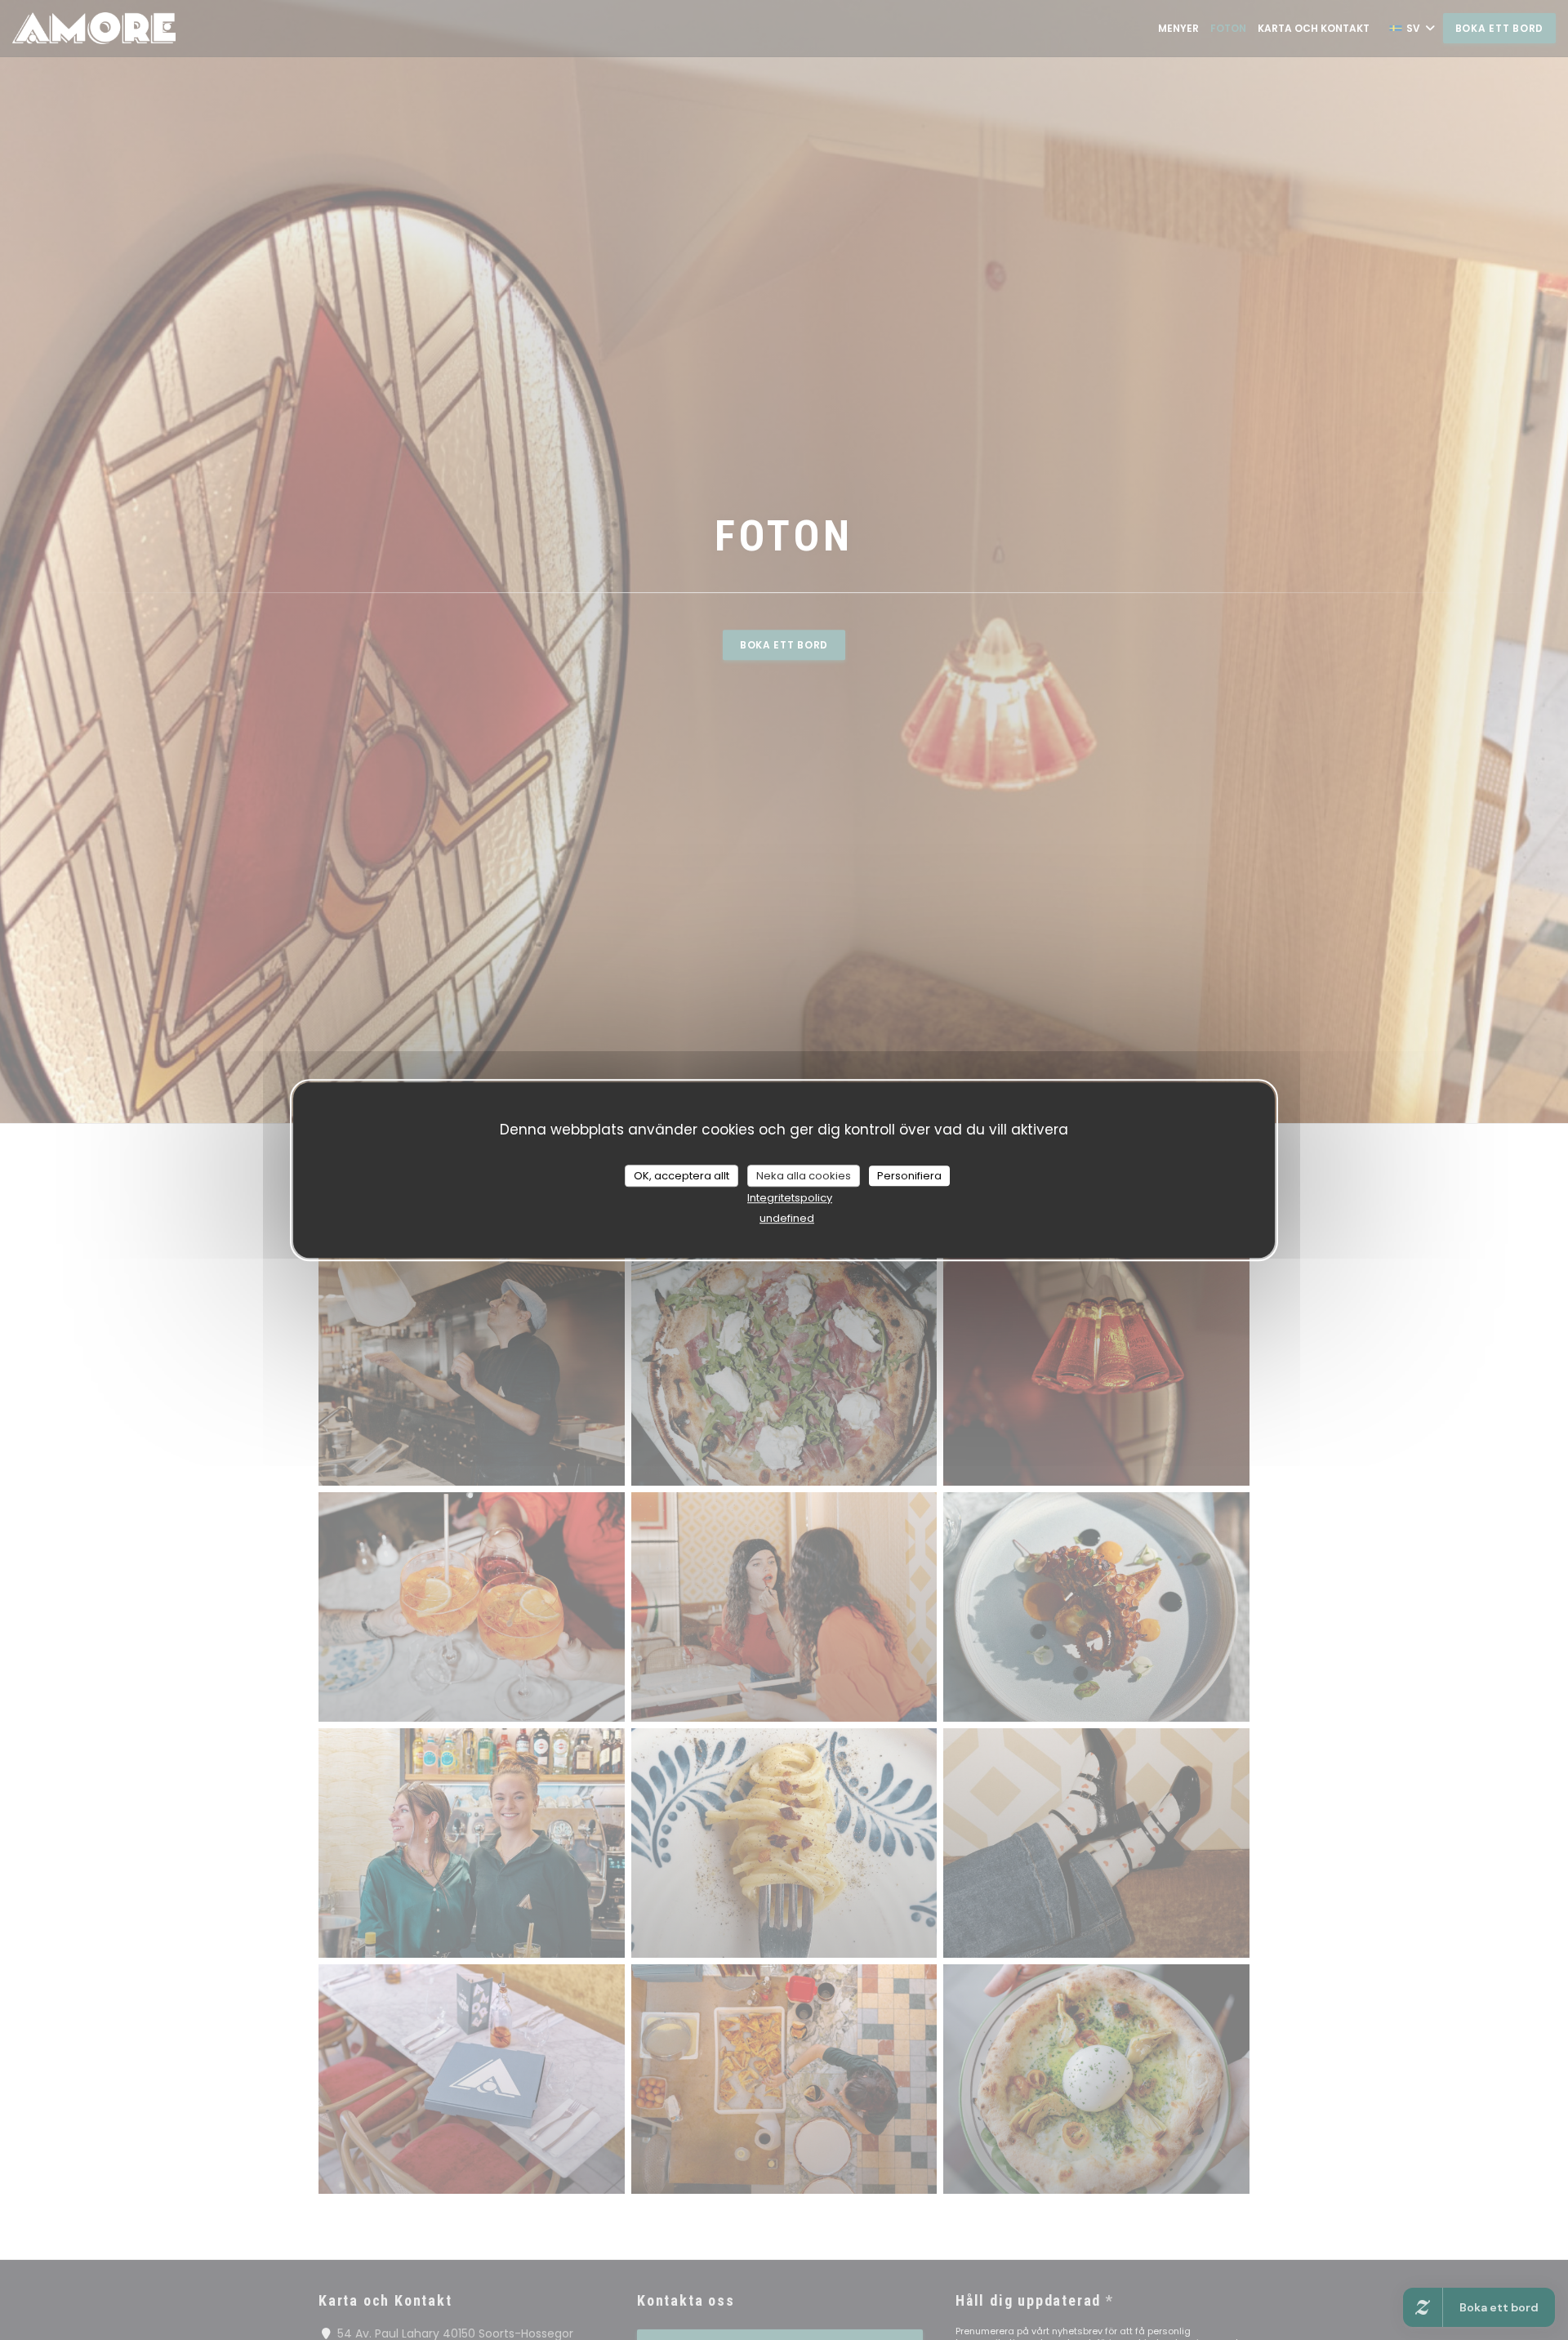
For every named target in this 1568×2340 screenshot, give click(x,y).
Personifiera (909, 1176)
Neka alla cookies (804, 1176)
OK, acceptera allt (682, 1176)
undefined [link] (787, 1218)
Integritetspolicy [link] (790, 1198)
